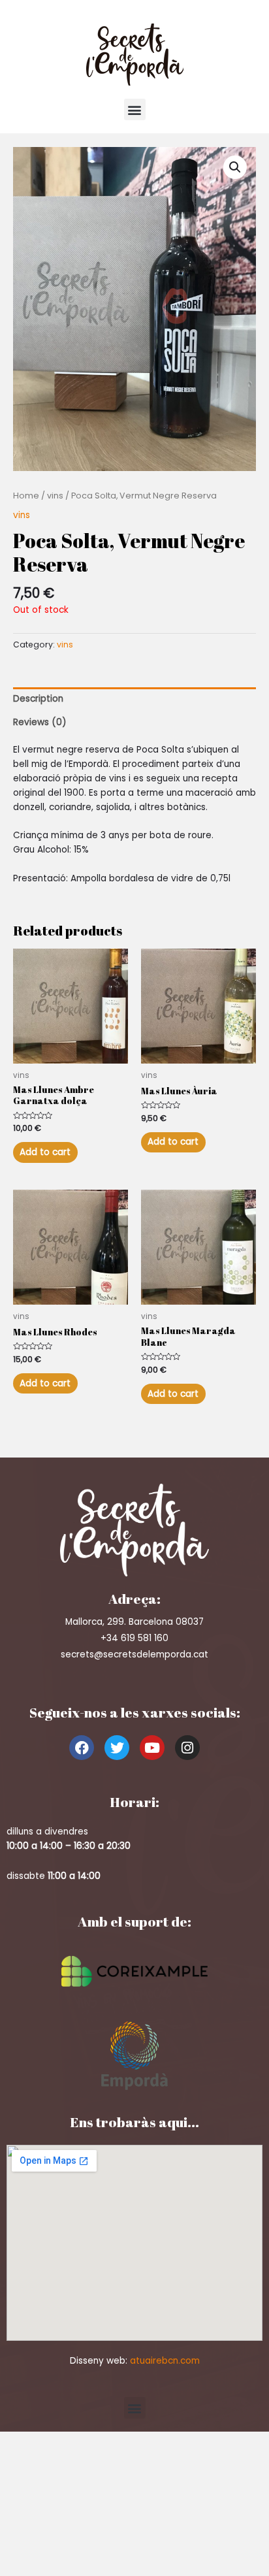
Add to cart (45, 1152)
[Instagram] (187, 1748)
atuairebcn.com (165, 2361)
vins (55, 496)
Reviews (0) (40, 722)
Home (26, 496)
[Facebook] (82, 1748)
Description (38, 699)
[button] (135, 109)
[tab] (134, 699)
